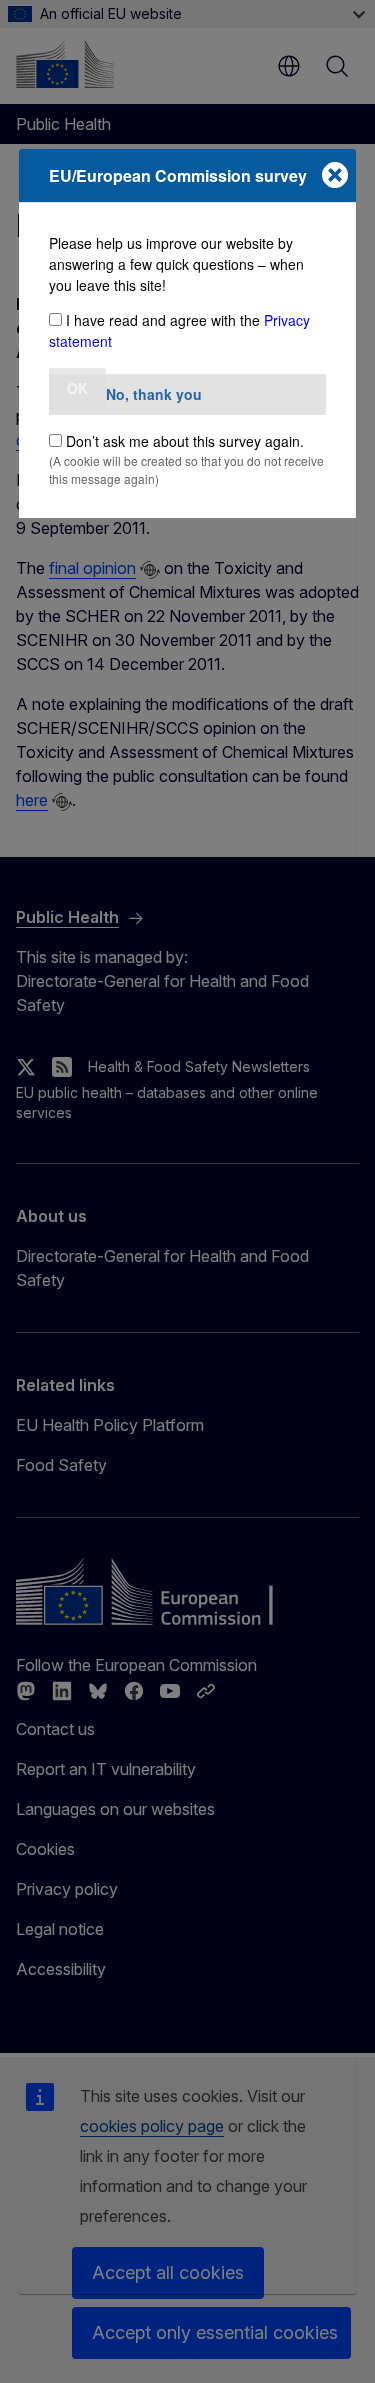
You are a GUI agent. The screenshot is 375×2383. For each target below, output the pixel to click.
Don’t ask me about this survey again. (185, 441)
